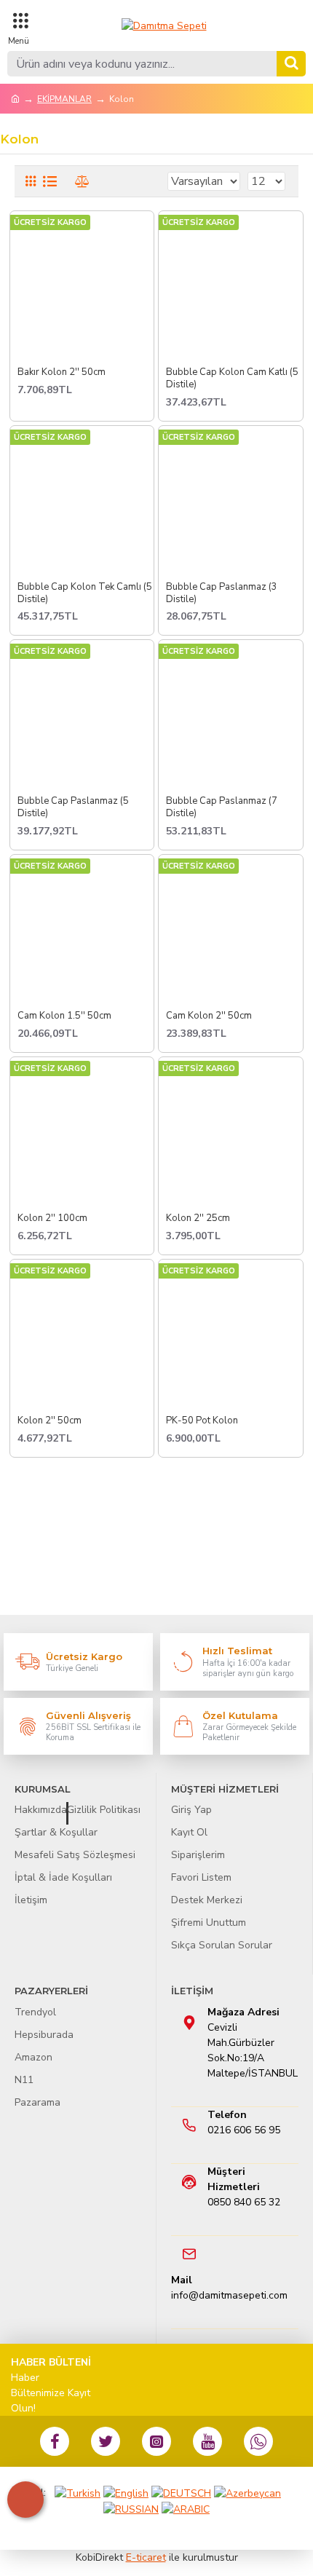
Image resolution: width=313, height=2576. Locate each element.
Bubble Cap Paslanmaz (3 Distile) (222, 593)
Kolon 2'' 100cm (52, 1218)
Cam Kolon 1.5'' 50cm (64, 1016)
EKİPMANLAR (64, 99)
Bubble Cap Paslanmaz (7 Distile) (222, 807)
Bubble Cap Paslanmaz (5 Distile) (73, 807)
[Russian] (131, 2509)
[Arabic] (186, 2509)
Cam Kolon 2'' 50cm (209, 1016)
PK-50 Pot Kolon (202, 1421)
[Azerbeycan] (247, 2493)
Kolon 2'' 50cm (49, 1421)
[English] (126, 2493)
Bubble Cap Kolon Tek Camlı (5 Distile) (85, 593)
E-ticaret (146, 2557)
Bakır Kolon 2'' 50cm (62, 372)
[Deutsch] (181, 2493)
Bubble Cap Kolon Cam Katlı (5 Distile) (232, 379)
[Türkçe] (78, 2493)
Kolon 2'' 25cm (198, 1218)
